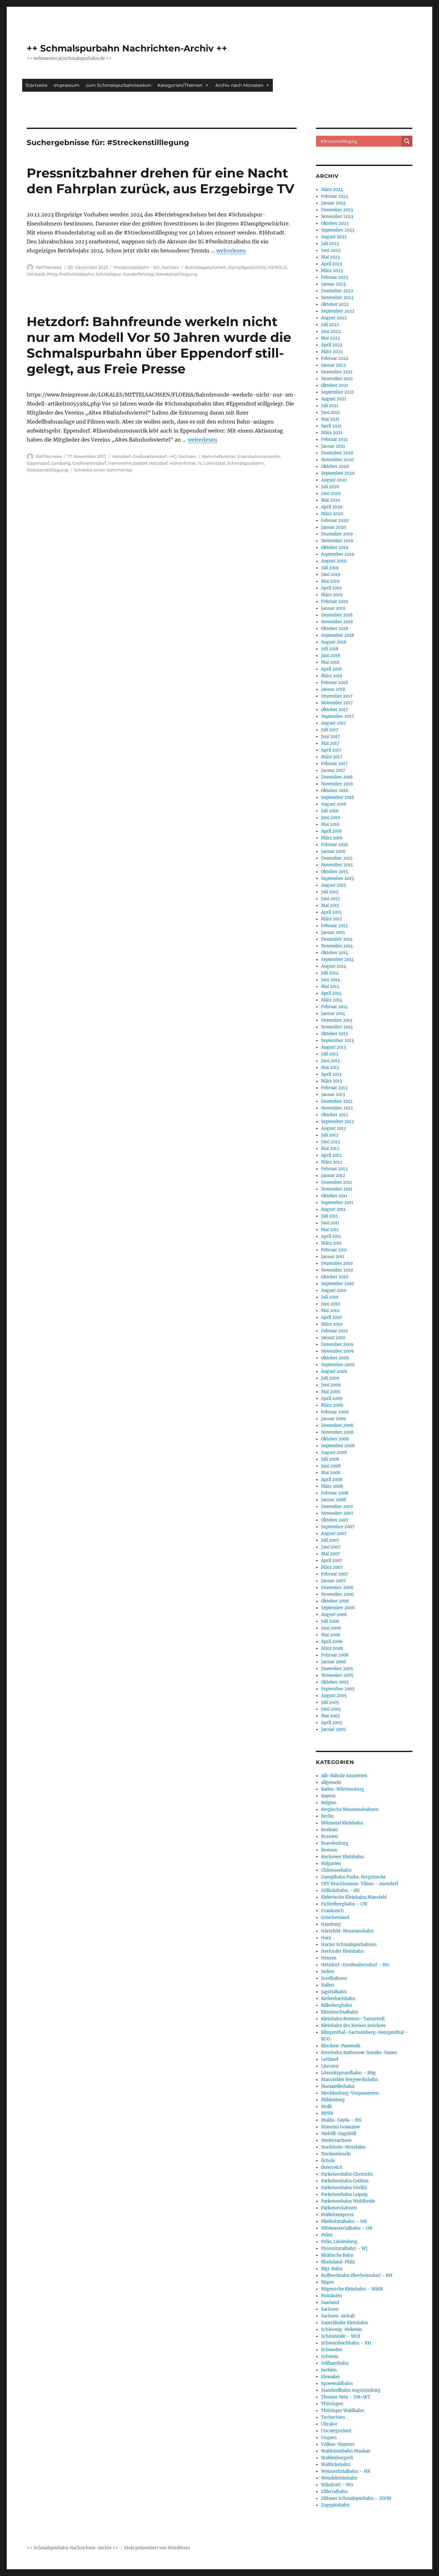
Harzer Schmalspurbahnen (349, 1945)
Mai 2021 (330, 419)
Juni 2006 (331, 1628)
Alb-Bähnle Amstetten (344, 1776)
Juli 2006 (330, 1621)
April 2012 (331, 1155)
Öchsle (328, 2161)
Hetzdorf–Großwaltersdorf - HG (144, 456)
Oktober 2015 (335, 872)
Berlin (327, 1816)
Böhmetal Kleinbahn (342, 1823)
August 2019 (334, 561)
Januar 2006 (334, 1662)
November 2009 (337, 1351)
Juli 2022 (330, 325)
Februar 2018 (334, 683)
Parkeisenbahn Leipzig (344, 2194)
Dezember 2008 (337, 1425)
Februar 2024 (335, 196)
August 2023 (334, 237)
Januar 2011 (333, 1257)
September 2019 (338, 554)
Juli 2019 (330, 568)
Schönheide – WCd (341, 2336)
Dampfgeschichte (247, 267)
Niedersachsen (336, 2140)
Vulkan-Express (338, 2444)
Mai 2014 (330, 987)
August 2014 (334, 966)
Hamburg (331, 1924)
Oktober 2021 (335, 385)
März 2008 (332, 1486)
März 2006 (332, 1648)
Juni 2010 (331, 1304)
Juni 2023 (331, 250)
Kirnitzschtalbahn (340, 2012)
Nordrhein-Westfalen (343, 2147)
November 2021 (337, 379)
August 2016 (334, 804)
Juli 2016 (330, 811)
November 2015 (337, 865)
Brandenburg (335, 1843)
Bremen (329, 1850)
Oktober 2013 (334, 1034)
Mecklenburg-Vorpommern (350, 2093)
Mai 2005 (331, 1716)
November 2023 (337, 217)
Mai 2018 (330, 662)
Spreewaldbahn (337, 2384)
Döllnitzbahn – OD (340, 1891)
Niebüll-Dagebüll (339, 2134)
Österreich (332, 2167)
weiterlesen (231, 251)
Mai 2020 (331, 500)
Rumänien (332, 2296)
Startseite (36, 85)
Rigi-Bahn (332, 2269)
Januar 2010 (333, 1338)
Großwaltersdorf (89, 463)
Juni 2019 (331, 575)
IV (200, 463)
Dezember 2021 (337, 372)
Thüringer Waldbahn (343, 2411)
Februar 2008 (335, 1493)
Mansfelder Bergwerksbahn (350, 2080)
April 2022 (332, 345)
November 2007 (337, 1513)
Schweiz (330, 2357)
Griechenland (335, 1918)
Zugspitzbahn (335, 2505)
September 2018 (337, 635)
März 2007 (332, 1567)
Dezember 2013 (337, 1020)
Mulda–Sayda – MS (341, 2120)
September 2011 (337, 1203)
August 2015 (334, 885)
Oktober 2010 (335, 1277)
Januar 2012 (333, 1176)
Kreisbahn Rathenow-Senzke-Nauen (359, 2053)
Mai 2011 (330, 1230)
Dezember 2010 (337, 1263)
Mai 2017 (330, 743)
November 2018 (337, 622)
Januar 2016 (333, 851)
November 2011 (337, 1189)
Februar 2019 (335, 602)
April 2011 (331, 1236)
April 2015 (331, 912)
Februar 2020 (335, 521)
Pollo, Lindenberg (339, 2242)
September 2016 (338, 797)
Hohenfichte (183, 463)
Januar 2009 (334, 1419)
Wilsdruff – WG (337, 2485)
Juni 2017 (331, 737)
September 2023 (338, 230)
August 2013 (333, 1047)
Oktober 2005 (335, 1682)
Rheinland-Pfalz (338, 2262)
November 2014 (337, 946)
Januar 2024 (333, 203)
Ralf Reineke (49, 267)
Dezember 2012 (337, 1101)
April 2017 (331, 750)
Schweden (332, 2350)
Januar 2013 (333, 1095)
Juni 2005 (331, 1709)
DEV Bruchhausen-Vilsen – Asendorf (360, 1884)
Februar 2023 (335, 277)
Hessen (329, 1958)
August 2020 (334, 480)
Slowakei (330, 2377)
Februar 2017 (334, 764)
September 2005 (338, 1689)
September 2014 (337, 959)
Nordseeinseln (336, 2154)
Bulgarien (331, 1863)
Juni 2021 (331, 412)
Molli (326, 2107)
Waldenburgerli (337, 2458)
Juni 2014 (331, 980)
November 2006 (337, 1594)
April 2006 (332, 1642)
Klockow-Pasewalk (341, 2046)
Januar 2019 (333, 608)
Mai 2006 (331, 1635)
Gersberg (61, 463)
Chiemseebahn (336, 1870)
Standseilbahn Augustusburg (351, 2390)
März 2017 (332, 757)
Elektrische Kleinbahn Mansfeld (354, 1897)
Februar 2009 (335, 1412)
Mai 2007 (331, 1554)
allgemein (331, 1782)
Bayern (328, 1796)
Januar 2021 (333, 446)
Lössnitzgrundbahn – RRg (348, 2073)
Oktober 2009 (335, 1358)
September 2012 (337, 1122)
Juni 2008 (331, 1466)
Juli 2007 (330, 1540)
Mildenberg (333, 2100)
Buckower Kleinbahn (342, 1857)
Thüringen (332, 2404)
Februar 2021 (334, 439)
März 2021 (332, 433)
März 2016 (332, 838)
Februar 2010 (334, 1331)
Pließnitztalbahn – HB (344, 2221)
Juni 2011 (330, 1223)
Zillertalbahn (334, 2492)
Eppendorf (38, 463)
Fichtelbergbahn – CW (344, 1904)
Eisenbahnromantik (259, 456)
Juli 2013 (330, 1054)
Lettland (330, 2059)
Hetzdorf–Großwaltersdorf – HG (355, 1965)
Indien (328, 1972)
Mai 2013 (330, 1068)
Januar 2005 (333, 1729)
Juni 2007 (331, 1547)
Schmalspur (108, 274)
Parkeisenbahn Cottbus (345, 2181)
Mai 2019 (330, 581)
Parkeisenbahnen (339, 2208)
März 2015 (332, 919)
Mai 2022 (331, 338)
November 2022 (337, 298)
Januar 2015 (333, 932)
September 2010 (337, 1284)
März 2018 (332, 676)
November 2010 (337, 1270)
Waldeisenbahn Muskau (346, 2451)
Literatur (330, 2066)
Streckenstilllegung (176, 274)
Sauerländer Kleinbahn (345, 2323)
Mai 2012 (330, 1149)
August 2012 (334, 1128)
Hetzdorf (158, 463)
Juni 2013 (330, 1061)
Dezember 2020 (337, 453)
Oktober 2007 (335, 1520)
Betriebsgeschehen (206, 267)
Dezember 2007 (337, 1507)
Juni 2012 (331, 1142)
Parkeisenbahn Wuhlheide (348, 2201)
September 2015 (337, 878)
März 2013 (331, 1081)
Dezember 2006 (337, 1588)
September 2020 (338, 473)
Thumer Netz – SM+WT (346, 2397)
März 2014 (332, 1000)
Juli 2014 (330, 973)
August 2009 (334, 1371)
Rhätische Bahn (337, 2255)
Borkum (329, 1830)
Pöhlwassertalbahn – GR (347, 2228)
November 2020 (337, 460)
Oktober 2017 (335, 710)
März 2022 (332, 352)
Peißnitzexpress (337, 2215)
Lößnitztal (215, 463)
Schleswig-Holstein (342, 2329)
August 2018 (334, 642)
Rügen (328, 2282)
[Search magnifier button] (407, 141)
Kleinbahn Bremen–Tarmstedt (353, 2019)
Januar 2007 (333, 1581)
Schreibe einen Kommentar (103, 470)
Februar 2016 (335, 845)
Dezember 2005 (337, 1669)
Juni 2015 (331, 899)
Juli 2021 (330, 406)
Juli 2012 (330, 1135)
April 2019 (331, 588)
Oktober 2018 (335, 629)
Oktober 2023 (335, 223)
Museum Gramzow (340, 2127)
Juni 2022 (331, 331)
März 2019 (332, 595)
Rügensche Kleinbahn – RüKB (352, 2289)
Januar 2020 (333, 527)
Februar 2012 (334, 1169)
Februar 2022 (335, 358)
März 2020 (332, 514)
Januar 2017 (333, 770)
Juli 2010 (330, 1297)
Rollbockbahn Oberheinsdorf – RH (357, 2275)
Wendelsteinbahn (339, 2478)
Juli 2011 (329, 1216)
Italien (328, 1985)
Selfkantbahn (335, 2363)
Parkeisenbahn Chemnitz (347, 2174)
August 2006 (334, 1615)
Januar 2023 (333, 284)
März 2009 (332, 1405)
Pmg (52, 274)
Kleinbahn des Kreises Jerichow (353, 2026)
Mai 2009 (331, 1392)
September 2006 (338, 1608)
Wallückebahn (336, 2465)
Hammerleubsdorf (128, 463)
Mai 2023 (330, 257)
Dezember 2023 (337, 210)
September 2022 (338, 311)
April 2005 (332, 1723)
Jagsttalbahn (334, 1992)
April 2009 (332, 1398)
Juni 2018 (331, 656)
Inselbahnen (334, 1978)
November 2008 (337, 1432)
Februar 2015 (334, 926)
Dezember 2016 (337, 777)
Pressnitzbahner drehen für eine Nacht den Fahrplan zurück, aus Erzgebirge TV (161, 181)
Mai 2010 (330, 1311)
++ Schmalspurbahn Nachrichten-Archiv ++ (127, 48)
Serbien (329, 2370)
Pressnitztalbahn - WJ (137, 267)
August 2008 (334, 1452)
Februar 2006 (335, 1655)
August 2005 (334, 1696)
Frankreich (332, 1911)
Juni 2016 (331, 818)
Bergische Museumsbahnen (350, 1809)
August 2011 (333, 1209)
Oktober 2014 (335, 953)
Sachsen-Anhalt (338, 2316)
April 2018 (331, 669)
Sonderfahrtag (138, 274)
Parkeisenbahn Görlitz (344, 2188)
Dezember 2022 (337, 291)
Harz (326, 1938)
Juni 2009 (331, 1385)
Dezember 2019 (337, 534)
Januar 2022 (333, 365)
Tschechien (333, 2417)
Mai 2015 (330, 905)
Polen (327, 2235)
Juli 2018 (330, 649)
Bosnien (330, 1836)
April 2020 (332, 507)
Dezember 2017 (337, 696)
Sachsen (170, 267)
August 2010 (334, 1290)
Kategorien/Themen (180, 85)
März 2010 (332, 1324)
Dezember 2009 (337, 1344)
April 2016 (331, 831)
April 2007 (332, 1561)
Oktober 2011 (334, 1196)
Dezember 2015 (337, 858)
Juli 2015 (330, 892)
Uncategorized (336, 2431)
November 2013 (337, 1027)
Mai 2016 (330, 824)
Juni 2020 (331, 493)
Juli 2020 (330, 487)
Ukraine (329, 2424)
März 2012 (332, 1162)
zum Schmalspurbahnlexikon (118, 85)
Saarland (330, 2302)
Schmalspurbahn (246, 463)
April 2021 (331, 426)
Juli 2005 (330, 1702)
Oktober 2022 (335, 304)
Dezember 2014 (337, 939)
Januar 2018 (333, 689)
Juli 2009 (330, 1378)
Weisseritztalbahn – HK (346, 2471)
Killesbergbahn (337, 2005)
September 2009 (338, 1365)
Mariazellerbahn (338, 2086)
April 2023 (331, 264)
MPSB (327, 2113)
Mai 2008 (331, 1473)
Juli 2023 (330, 244)
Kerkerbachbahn (338, 1999)
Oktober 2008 (335, 1439)
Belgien (329, 1803)
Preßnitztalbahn (76, 274)
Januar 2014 (333, 1014)
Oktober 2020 (335, 466)
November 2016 (337, 784)
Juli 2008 (330, 1459)
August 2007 (334, 1534)
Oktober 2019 (335, 548)
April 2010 (331, 1317)
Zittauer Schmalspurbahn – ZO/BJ (356, 2498)
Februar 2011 (334, 1250)
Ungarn (329, 2438)
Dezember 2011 (336, 1182)
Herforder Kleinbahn (342, 1951)
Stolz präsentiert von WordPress (157, 2548)
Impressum (67, 85)
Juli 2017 (330, 730)
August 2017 (334, 723)
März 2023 (332, 271)
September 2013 (337, 1041)
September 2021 (337, 392)
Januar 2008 (333, 1500)
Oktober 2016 (335, 791)
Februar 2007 (335, 1574)
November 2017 (337, 703)
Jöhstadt (36, 274)
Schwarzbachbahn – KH (346, 2343)
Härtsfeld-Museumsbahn (347, 1931)
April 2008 (332, 1480)
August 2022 (334, 318)
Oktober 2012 (335, 1115)
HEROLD (278, 267)
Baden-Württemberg (343, 1789)
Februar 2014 (334, 1007)
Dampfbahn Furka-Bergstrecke (353, 1877)
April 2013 (331, 1074)
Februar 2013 (334, 1088)
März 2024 (332, 190)
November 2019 (337, 541)
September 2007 (338, 1527)
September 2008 (338, 1446)
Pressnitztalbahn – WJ (344, 2248)
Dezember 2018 (337, 615)
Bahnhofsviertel (219, 456)
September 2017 (337, 716)
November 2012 (337, 1108)
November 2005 (337, 1675)
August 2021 (334, 399)
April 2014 (331, 993)
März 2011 (331, 1243)
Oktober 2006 (335, 1601)
